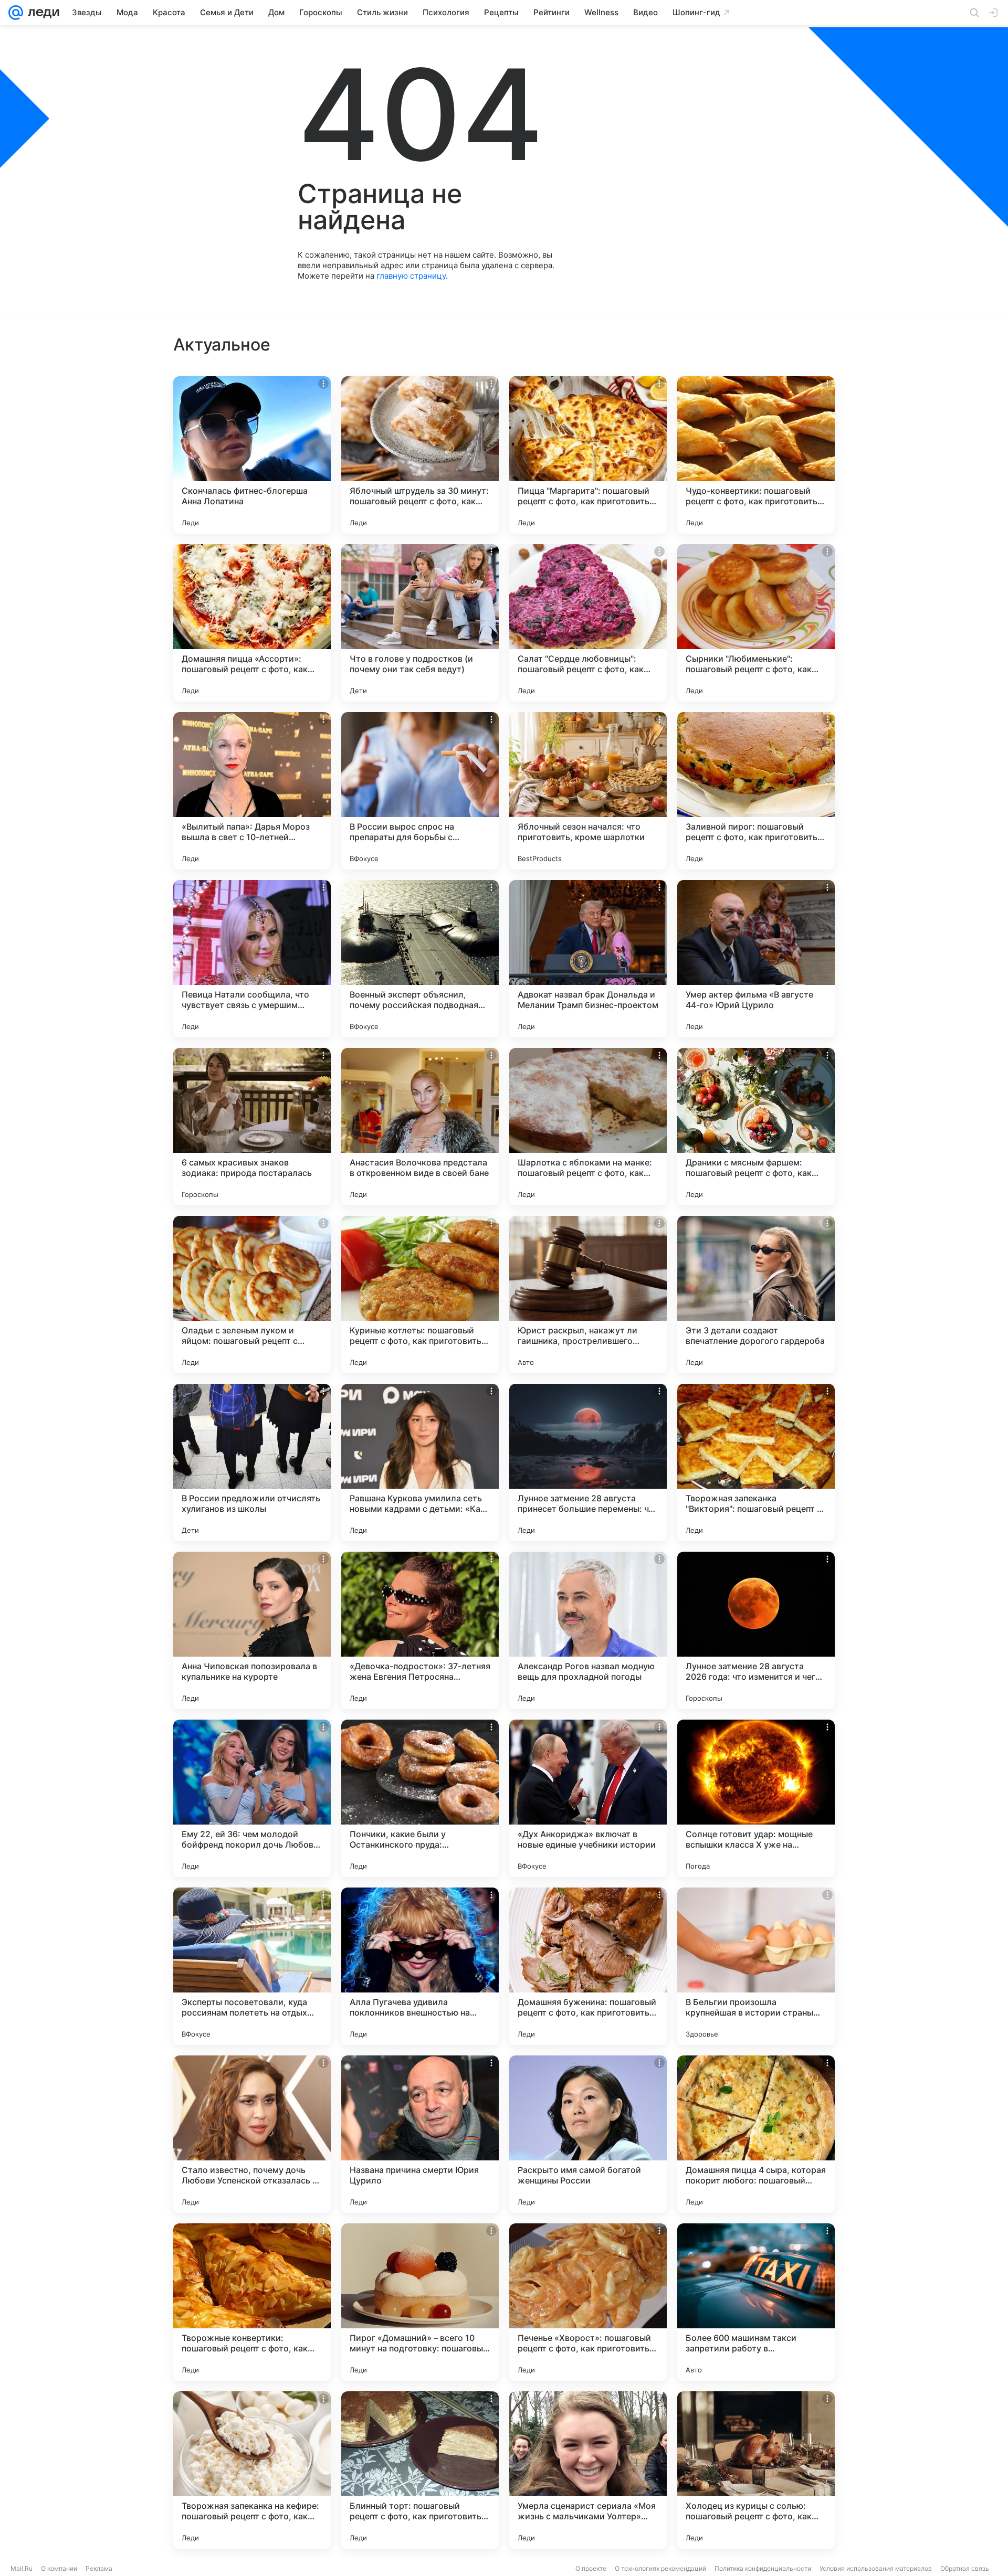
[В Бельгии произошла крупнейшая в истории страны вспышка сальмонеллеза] (756, 1966)
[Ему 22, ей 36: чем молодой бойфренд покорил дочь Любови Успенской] (252, 1798)
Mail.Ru (22, 2568)
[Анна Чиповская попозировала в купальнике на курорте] (252, 1630)
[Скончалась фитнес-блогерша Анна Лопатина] (252, 455)
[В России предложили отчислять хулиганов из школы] (252, 1462)
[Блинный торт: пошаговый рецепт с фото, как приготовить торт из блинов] (420, 2470)
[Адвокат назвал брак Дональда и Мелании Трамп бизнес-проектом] (588, 959)
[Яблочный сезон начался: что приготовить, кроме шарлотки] (588, 791)
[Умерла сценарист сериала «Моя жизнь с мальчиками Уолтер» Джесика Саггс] (588, 2470)
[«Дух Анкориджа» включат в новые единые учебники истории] (588, 1798)
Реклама (99, 2568)
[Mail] (16, 13)
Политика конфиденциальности (763, 2568)
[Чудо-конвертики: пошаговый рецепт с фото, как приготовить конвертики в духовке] (756, 455)
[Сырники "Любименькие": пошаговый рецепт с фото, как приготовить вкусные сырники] (756, 623)
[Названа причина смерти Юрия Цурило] (420, 2134)
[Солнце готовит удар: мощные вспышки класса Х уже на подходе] (756, 1798)
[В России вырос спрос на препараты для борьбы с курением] (420, 791)
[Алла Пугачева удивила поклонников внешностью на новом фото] (420, 1966)
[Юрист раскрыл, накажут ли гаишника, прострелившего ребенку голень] (588, 1295)
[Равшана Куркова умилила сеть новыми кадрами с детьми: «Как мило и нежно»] (420, 1462)
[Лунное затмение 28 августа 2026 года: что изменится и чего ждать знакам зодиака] (756, 1630)
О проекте (591, 2568)
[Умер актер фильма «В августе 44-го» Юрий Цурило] (756, 959)
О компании (59, 2568)
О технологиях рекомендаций (660, 2568)
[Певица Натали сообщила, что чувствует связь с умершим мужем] (252, 959)
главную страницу (411, 276)
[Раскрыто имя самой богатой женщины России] (588, 2134)
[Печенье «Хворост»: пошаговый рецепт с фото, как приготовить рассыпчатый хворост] (588, 2302)
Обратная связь (965, 2568)
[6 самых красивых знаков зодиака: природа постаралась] (252, 1127)
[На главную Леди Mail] (41, 13)
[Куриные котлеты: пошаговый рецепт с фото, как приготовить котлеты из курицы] (420, 1295)
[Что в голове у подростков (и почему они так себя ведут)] (420, 623)
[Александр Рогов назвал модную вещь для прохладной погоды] (588, 1630)
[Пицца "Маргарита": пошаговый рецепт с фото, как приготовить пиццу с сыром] (588, 455)
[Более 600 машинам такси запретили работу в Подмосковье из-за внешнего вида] (756, 2302)
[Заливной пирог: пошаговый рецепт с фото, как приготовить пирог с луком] (756, 791)
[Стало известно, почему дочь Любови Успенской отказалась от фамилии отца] (252, 2134)
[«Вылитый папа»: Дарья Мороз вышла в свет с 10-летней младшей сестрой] (252, 791)
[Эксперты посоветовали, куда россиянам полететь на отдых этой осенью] (252, 1966)
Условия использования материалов (876, 2568)
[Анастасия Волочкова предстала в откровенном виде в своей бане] (420, 1127)
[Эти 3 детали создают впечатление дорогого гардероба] (756, 1295)
